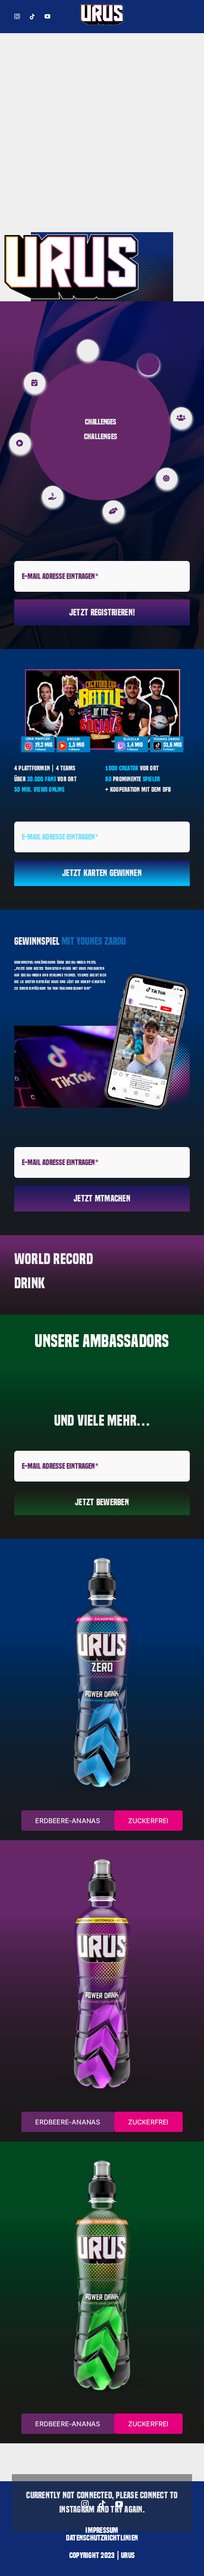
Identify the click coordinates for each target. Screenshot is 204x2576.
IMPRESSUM (102, 2530)
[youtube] (47, 17)
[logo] (102, 7)
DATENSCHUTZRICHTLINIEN (102, 2538)
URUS (128, 2555)
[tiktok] (32, 17)
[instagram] (17, 17)
